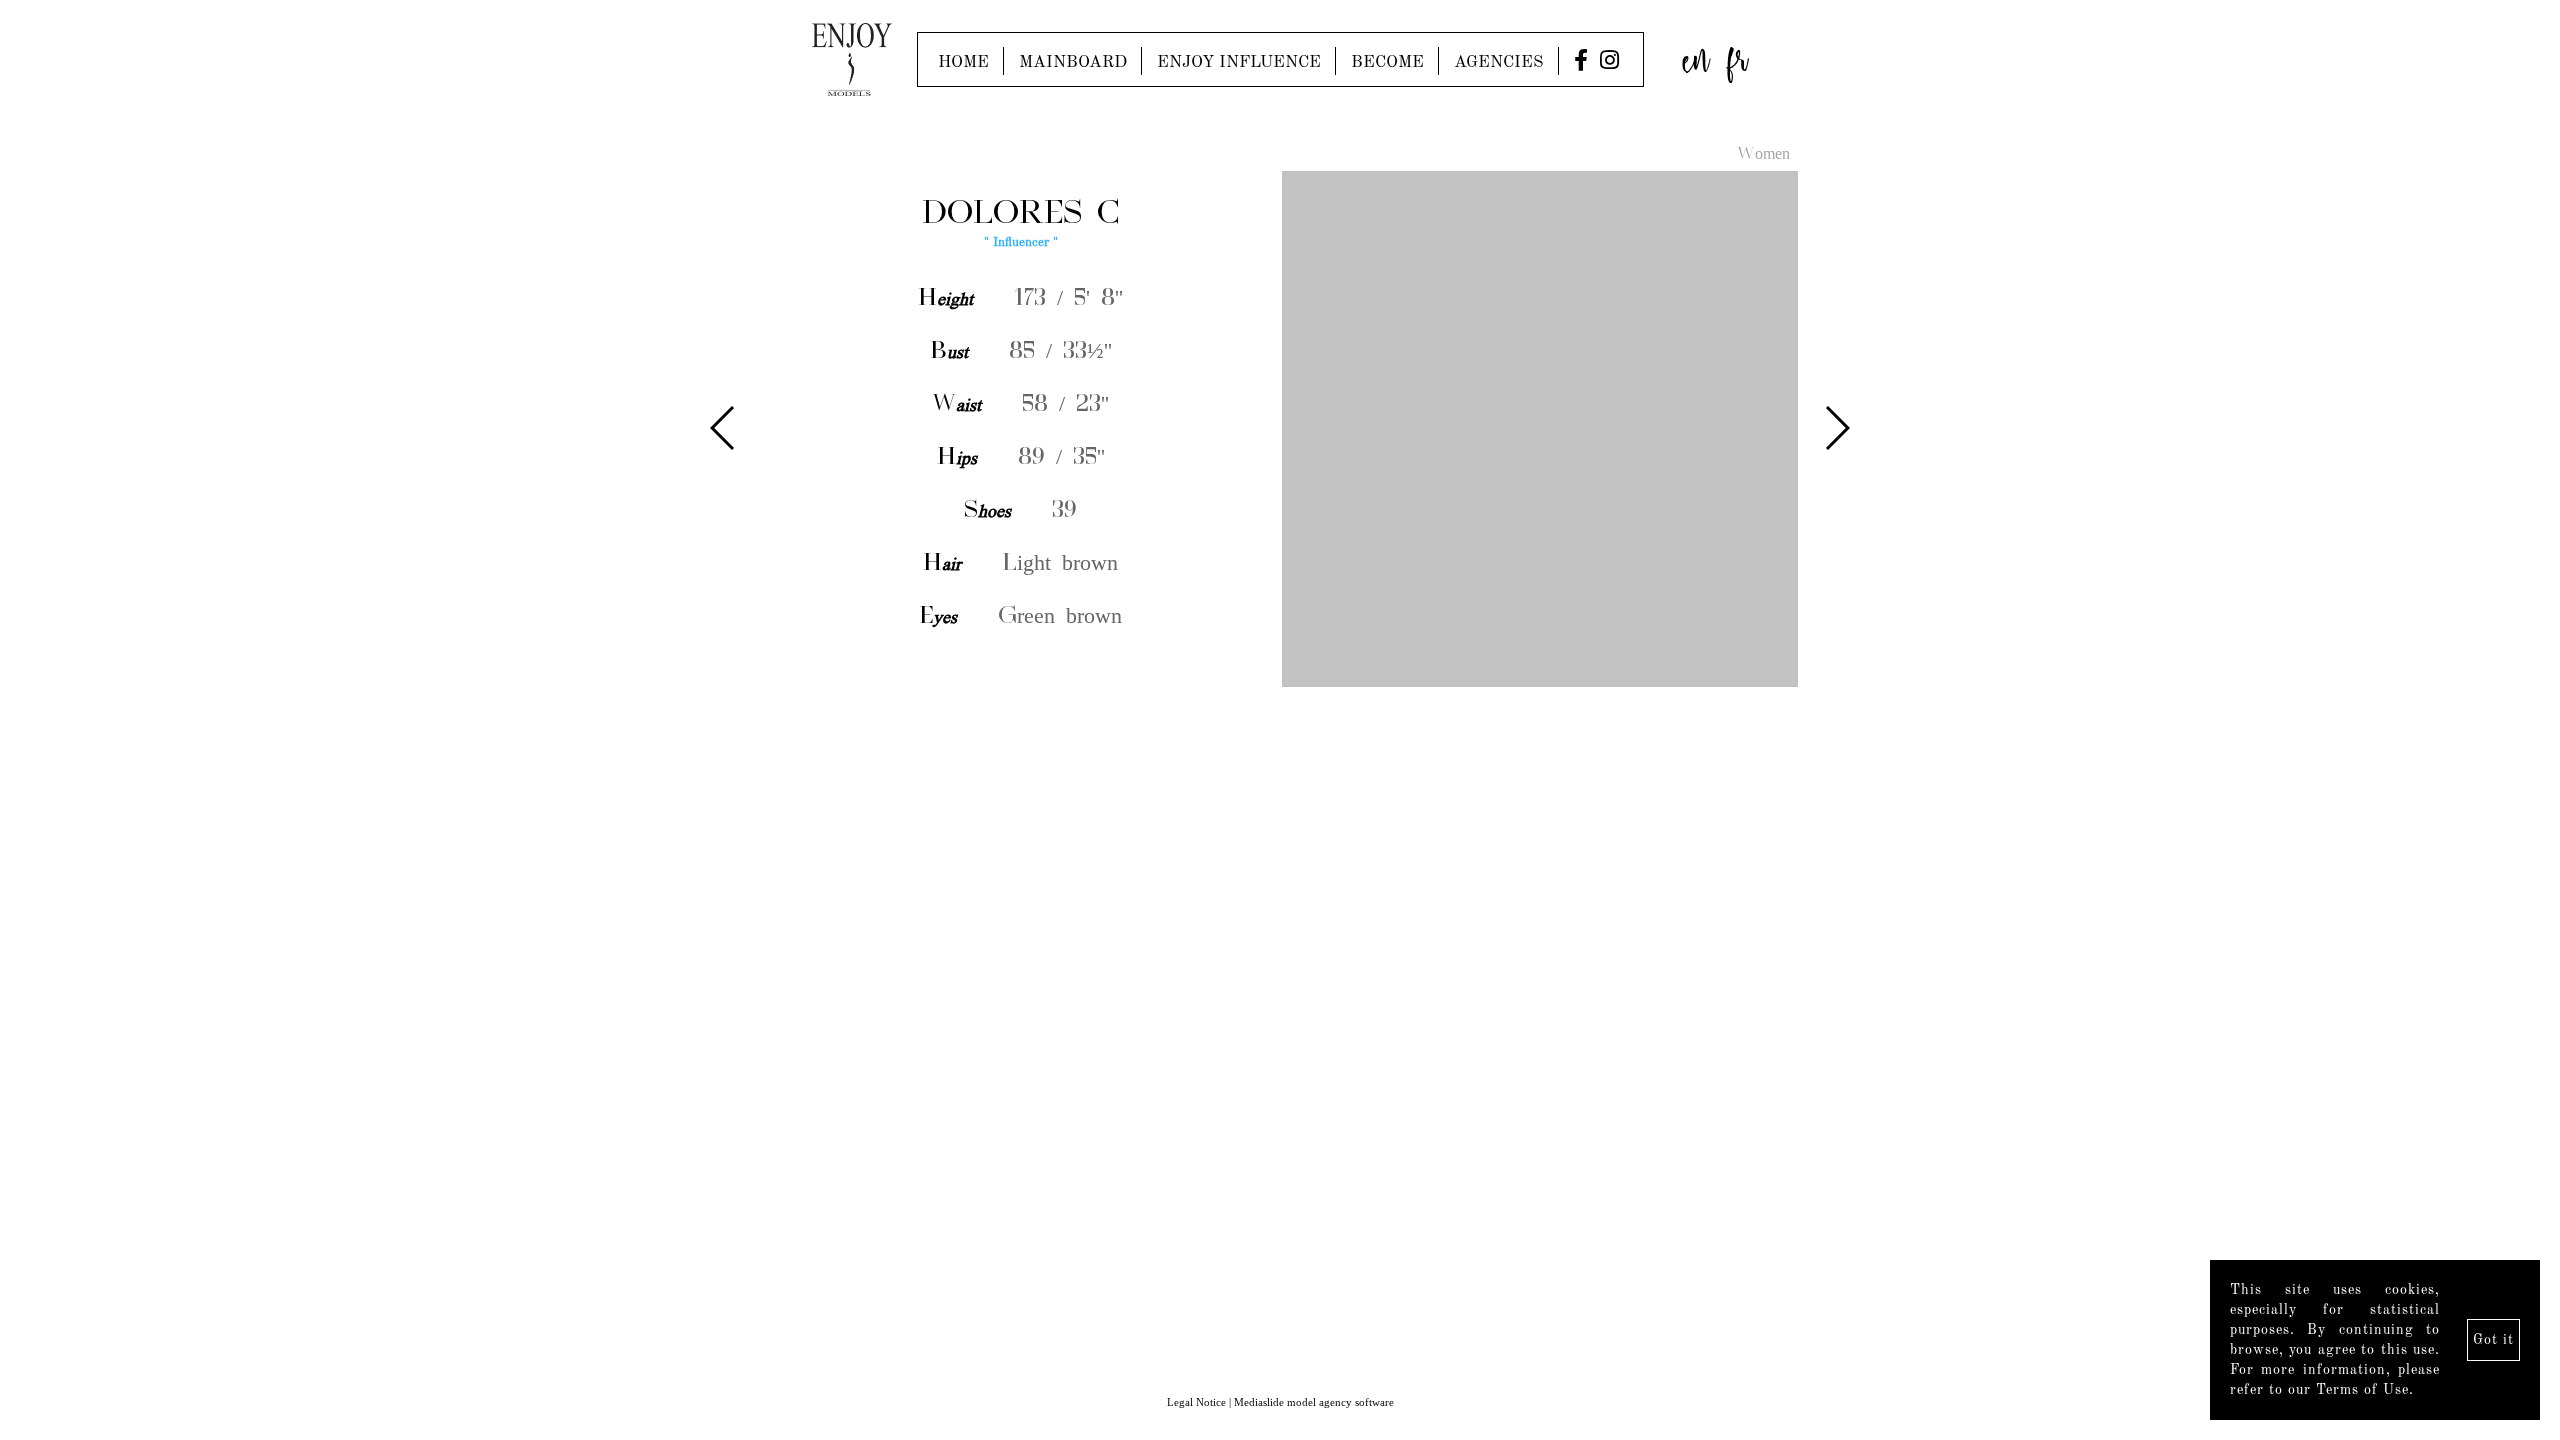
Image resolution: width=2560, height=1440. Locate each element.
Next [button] (1836, 428)
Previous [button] (723, 428)
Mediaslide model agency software (1314, 1402)
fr (1738, 54)
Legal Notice (1196, 1402)
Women (1763, 155)
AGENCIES (1499, 62)
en (1696, 54)
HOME (963, 62)
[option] (1280, 430)
